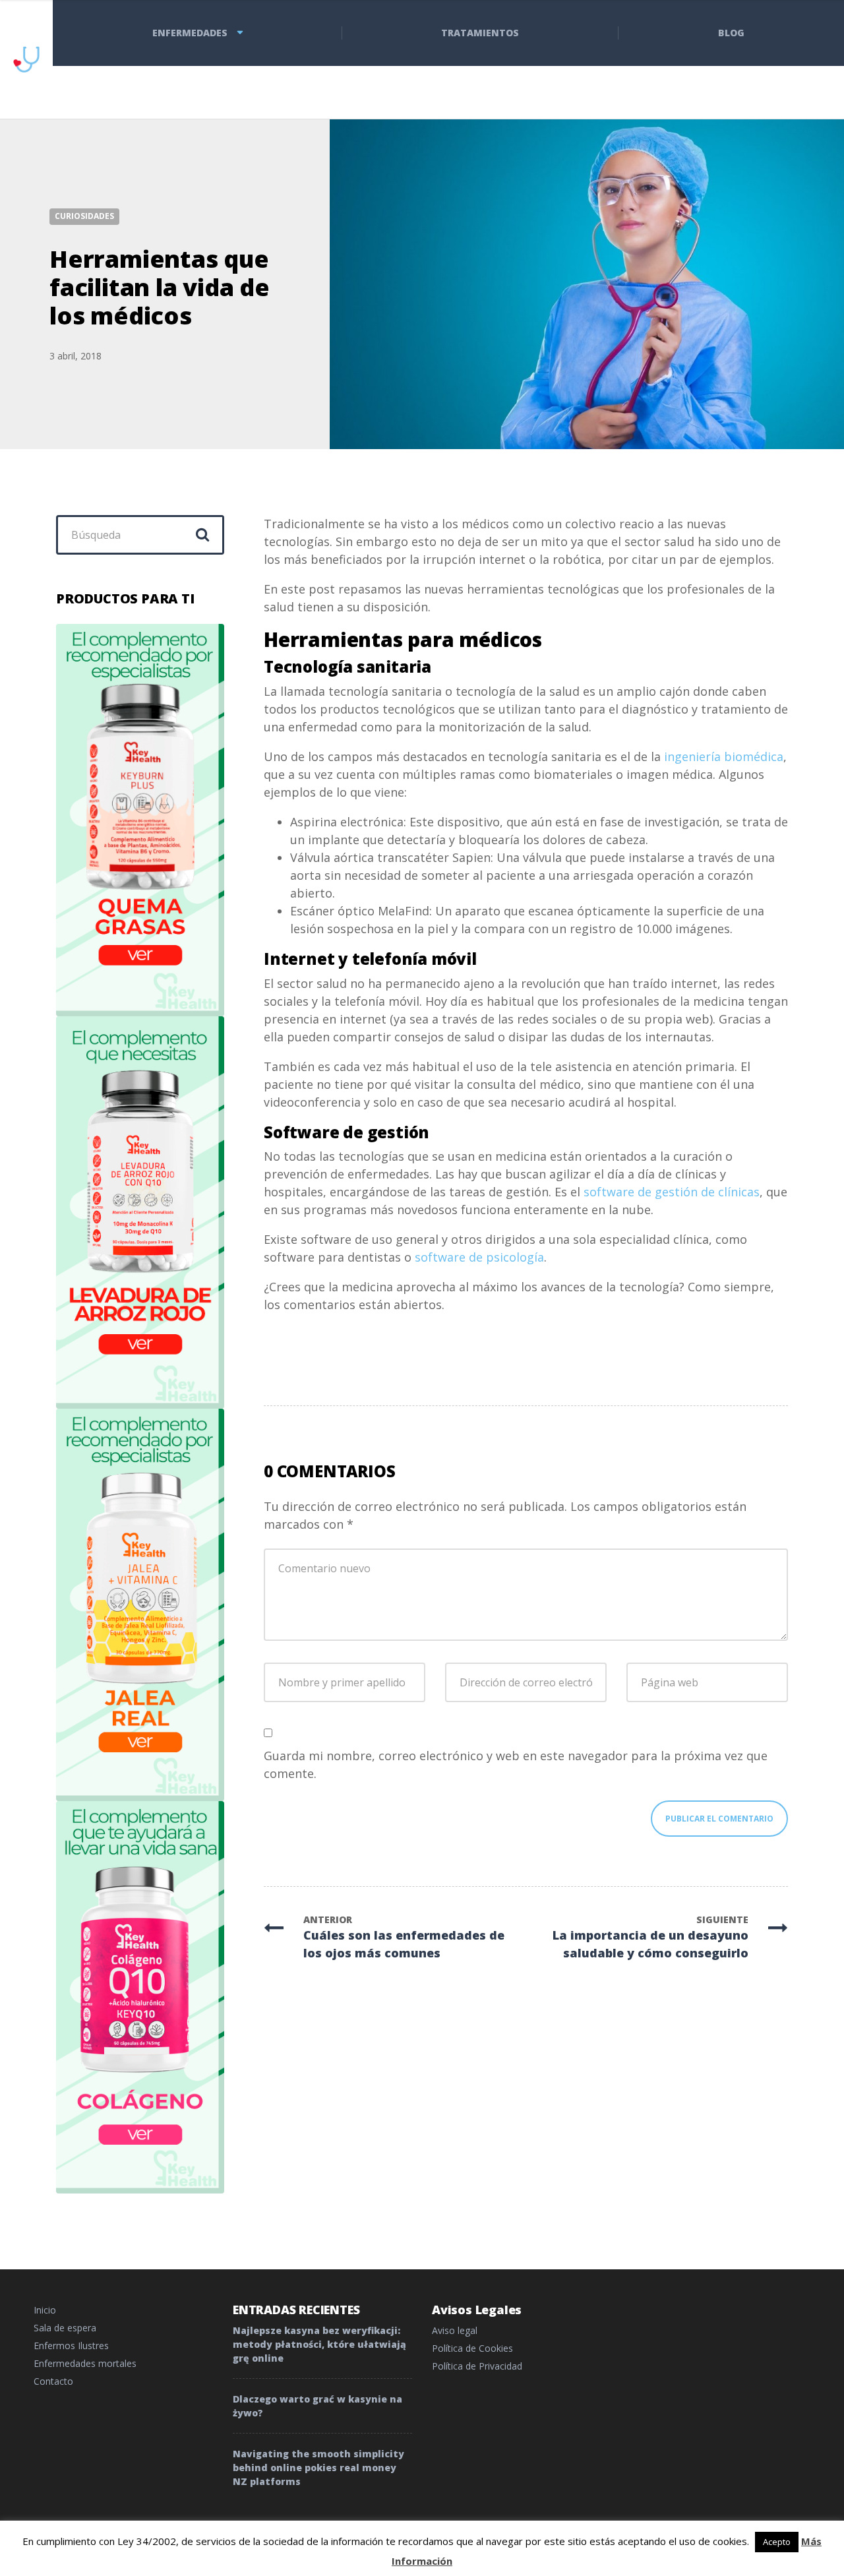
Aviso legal (455, 2330)
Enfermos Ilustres (71, 2346)
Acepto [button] (777, 2542)
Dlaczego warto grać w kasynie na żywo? (317, 2406)
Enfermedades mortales (85, 2363)
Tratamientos (480, 33)
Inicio (45, 2310)
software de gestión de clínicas (672, 1192)
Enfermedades (190, 33)
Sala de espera (65, 2328)
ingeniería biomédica (724, 756)
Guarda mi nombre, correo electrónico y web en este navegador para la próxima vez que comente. (516, 1764)
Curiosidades (84, 216)
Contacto (53, 2381)
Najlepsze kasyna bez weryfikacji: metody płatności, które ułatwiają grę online (319, 2344)
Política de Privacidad (477, 2366)
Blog (731, 33)
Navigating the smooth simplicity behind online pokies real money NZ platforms (318, 2468)
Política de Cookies (472, 2348)
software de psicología (479, 1257)
